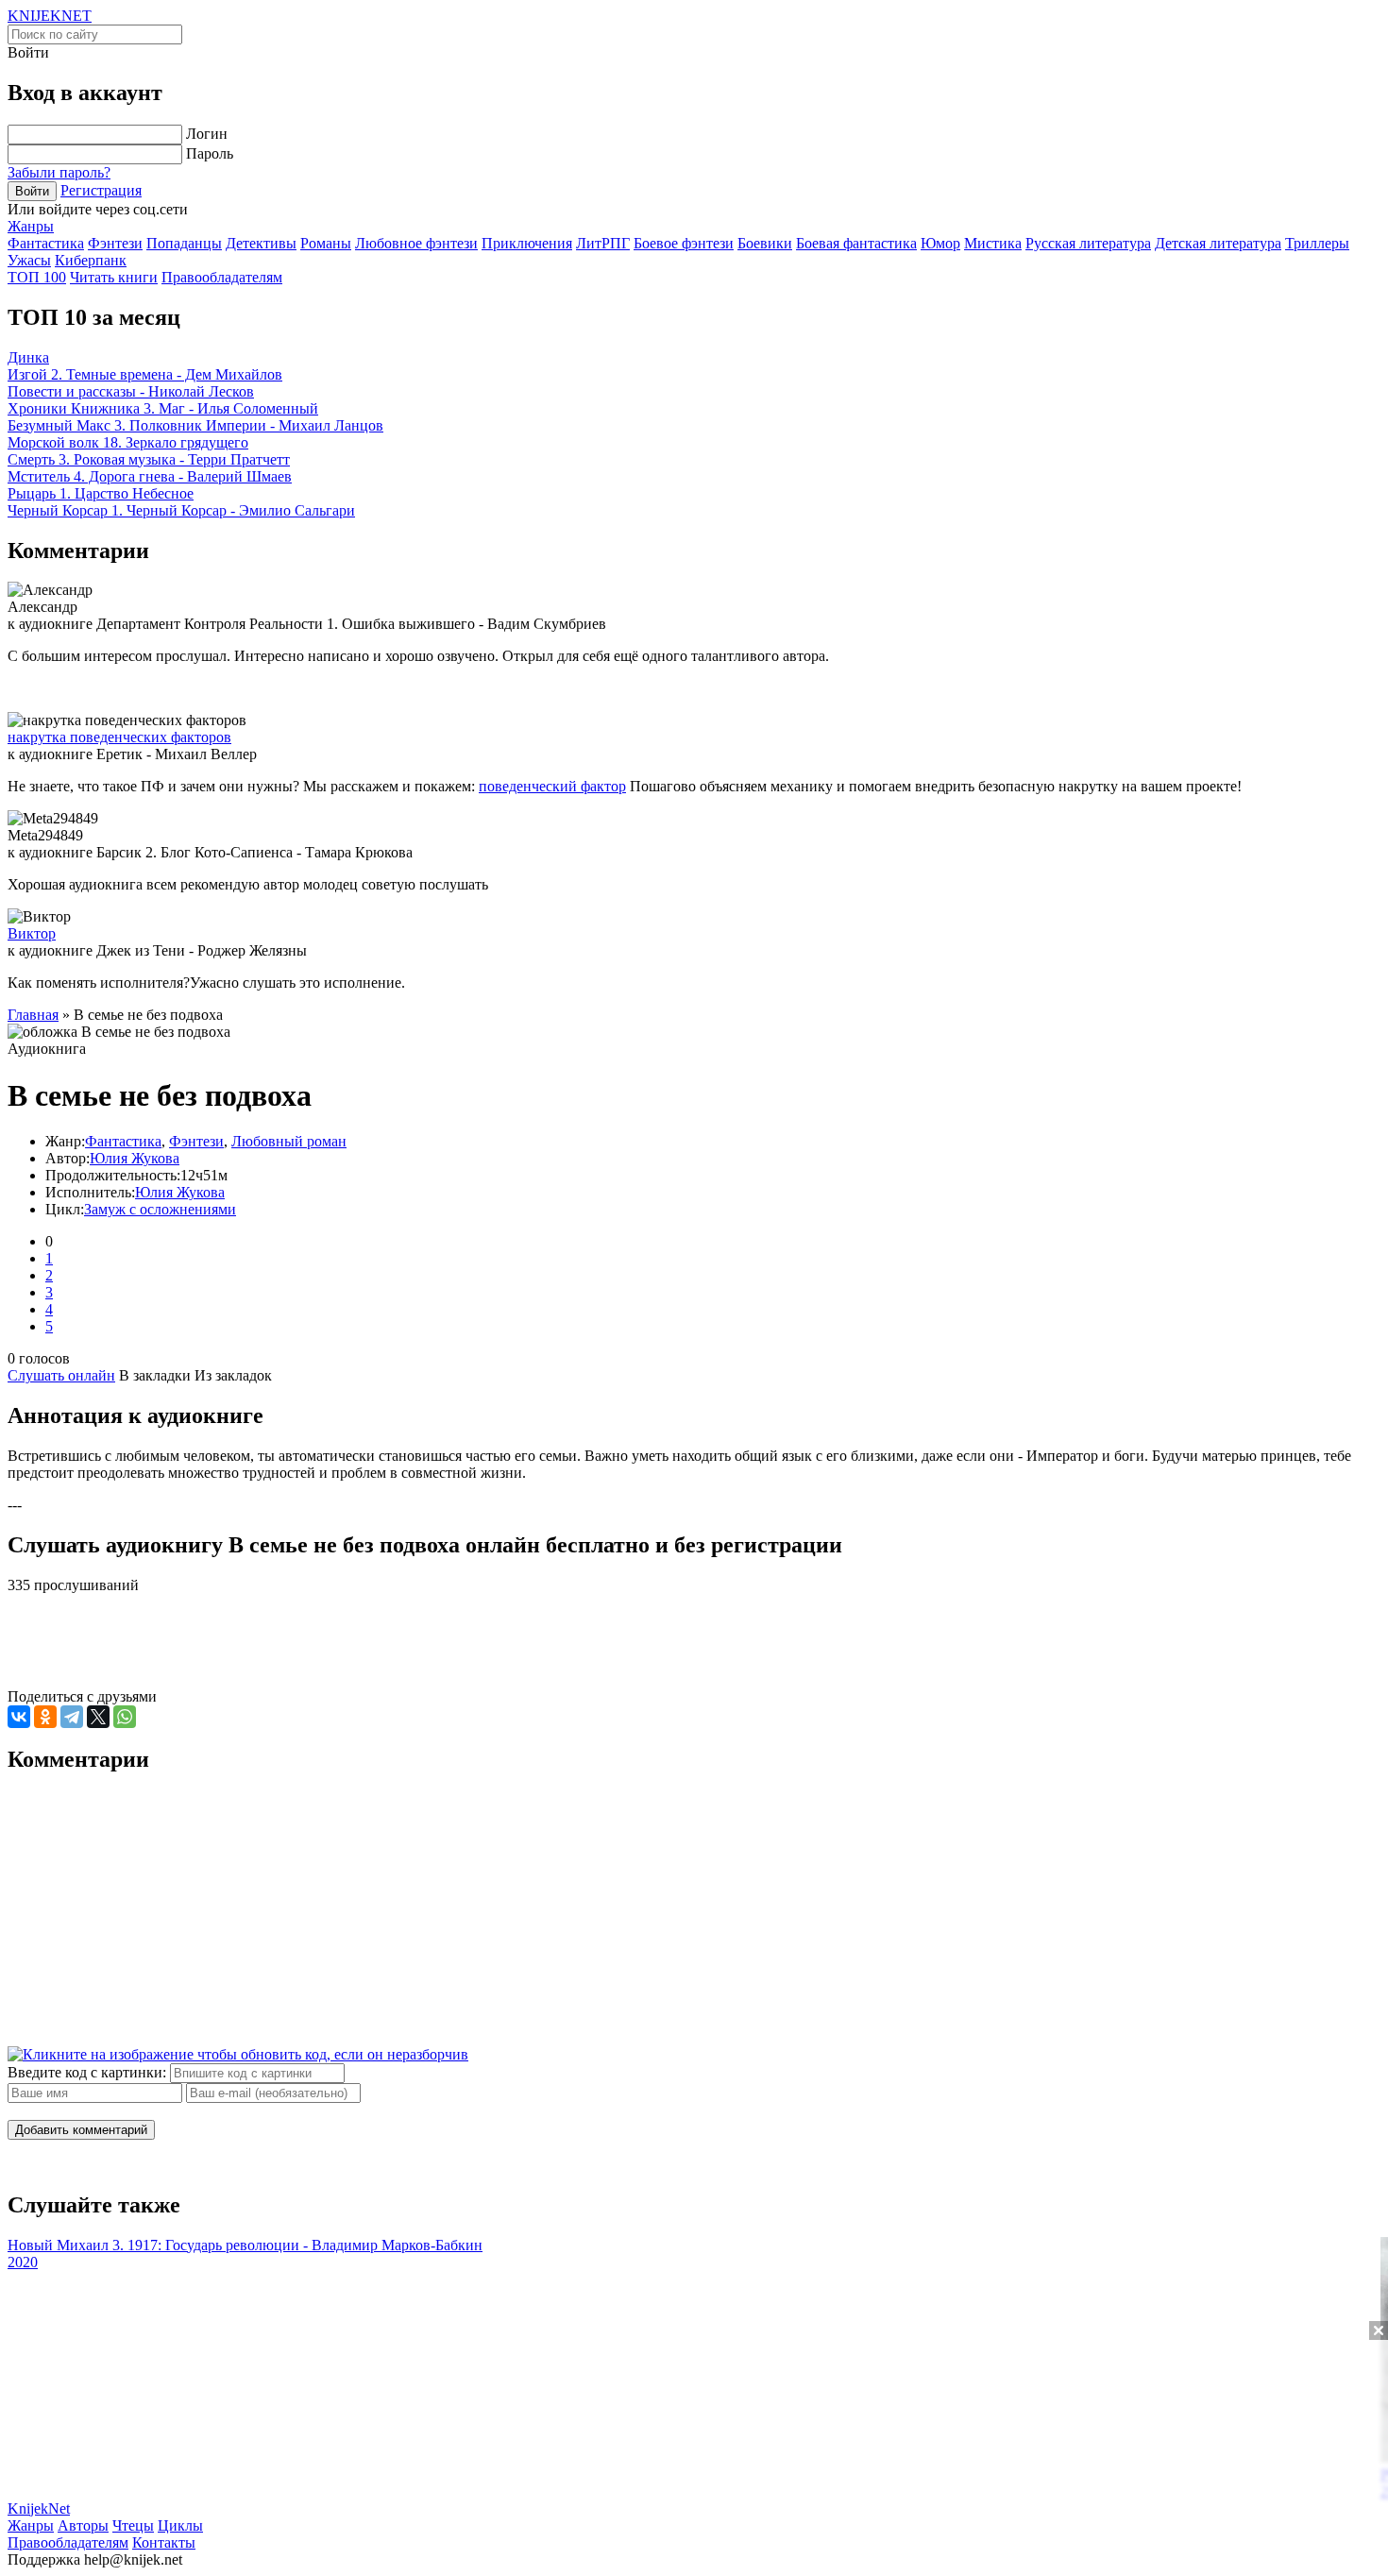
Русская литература (1088, 243)
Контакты (164, 2542)
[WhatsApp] (125, 1717)
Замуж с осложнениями (160, 1209)
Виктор (32, 933)
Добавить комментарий (81, 2130)
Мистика (993, 243)
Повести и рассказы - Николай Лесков (131, 391)
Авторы (83, 2525)
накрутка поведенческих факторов (119, 737)
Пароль (210, 153)
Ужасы (29, 260)
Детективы (261, 243)
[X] (98, 1717)
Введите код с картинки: (87, 2072)
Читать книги (114, 277)
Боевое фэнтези (684, 243)
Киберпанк (91, 260)
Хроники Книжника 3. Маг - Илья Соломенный (163, 408)
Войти (32, 191)
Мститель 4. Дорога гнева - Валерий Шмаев (150, 476)
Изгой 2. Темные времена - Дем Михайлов (145, 374)
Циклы (180, 2525)
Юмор (940, 243)
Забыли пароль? (59, 172)
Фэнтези (115, 243)
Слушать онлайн (61, 1375)
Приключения (527, 243)
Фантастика (46, 243)
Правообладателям (222, 277)
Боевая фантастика (856, 243)
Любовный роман (289, 1141)
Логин (207, 134)
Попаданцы (184, 243)
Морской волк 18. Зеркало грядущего (128, 442)
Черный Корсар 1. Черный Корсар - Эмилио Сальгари (181, 510)
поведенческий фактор (552, 786)
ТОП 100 (37, 277)
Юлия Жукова (135, 1158)
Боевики (765, 243)
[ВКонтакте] (19, 1717)
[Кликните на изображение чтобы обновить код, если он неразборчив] (238, 2054)
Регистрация (101, 190)
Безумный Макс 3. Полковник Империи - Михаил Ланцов (195, 425)
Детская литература (1218, 243)
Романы (326, 243)
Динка (28, 357)
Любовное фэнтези (416, 243)
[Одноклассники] (45, 1717)
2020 (23, 2262)
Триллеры (1317, 243)
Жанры (31, 226)
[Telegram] (72, 1717)
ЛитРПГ (603, 243)
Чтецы (133, 2525)
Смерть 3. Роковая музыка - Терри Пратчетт (149, 459)
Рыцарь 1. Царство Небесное (101, 493)
